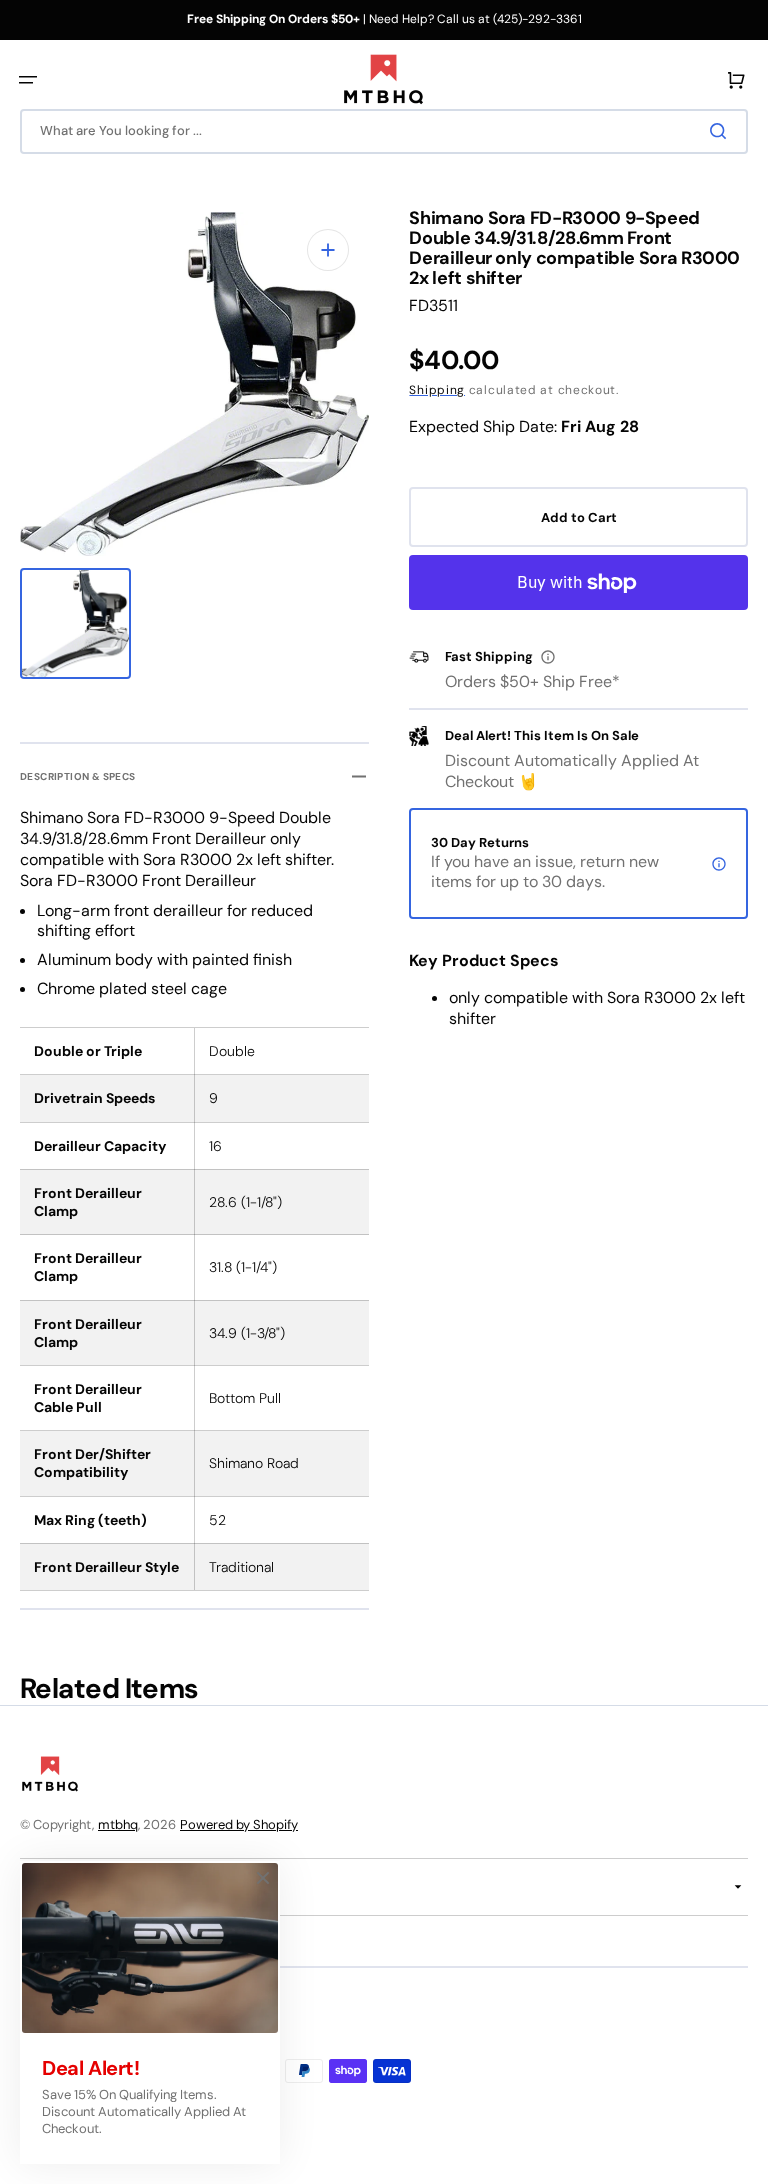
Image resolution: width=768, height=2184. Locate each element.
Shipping (437, 390)
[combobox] (384, 131)
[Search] (722, 131)
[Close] (263, 1878)
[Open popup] (548, 657)
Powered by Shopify (239, 1824)
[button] (28, 80)
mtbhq (118, 1824)
